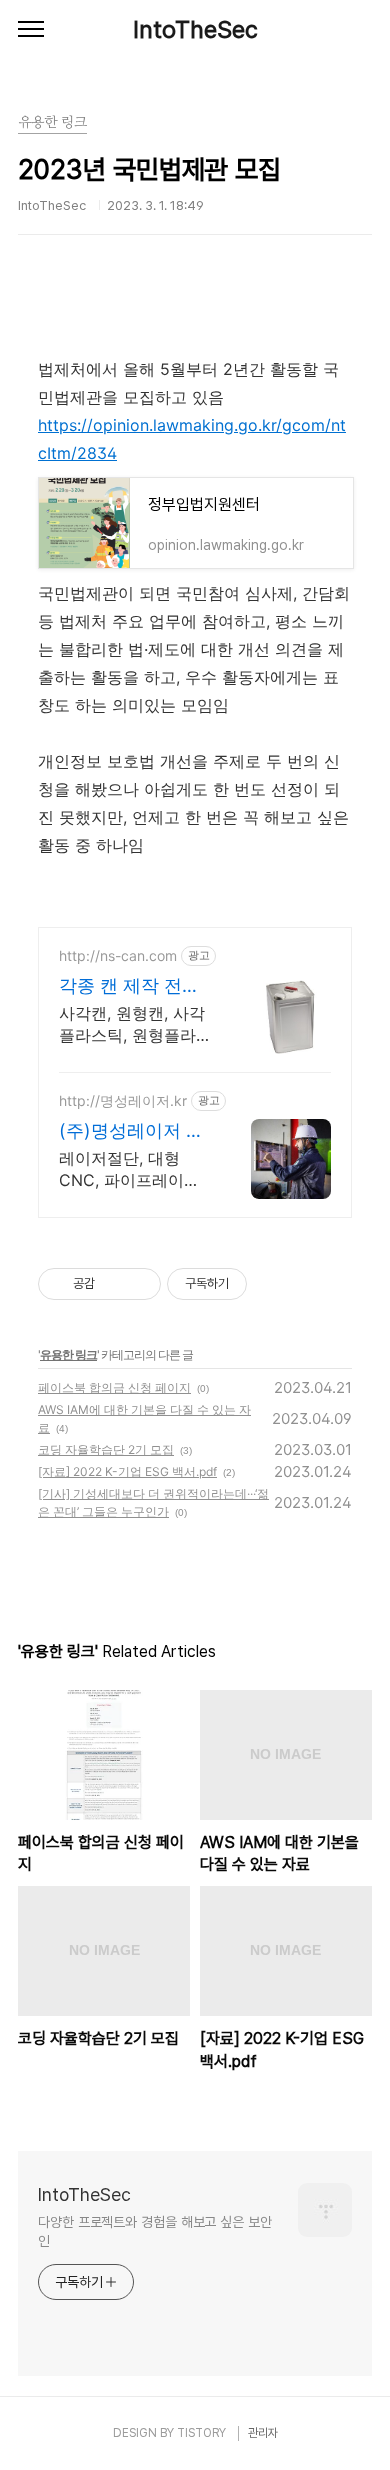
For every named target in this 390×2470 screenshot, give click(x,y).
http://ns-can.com (118, 955)
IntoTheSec (195, 29)
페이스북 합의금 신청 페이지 (114, 1387)
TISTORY (201, 2433)
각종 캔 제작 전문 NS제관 (129, 986)
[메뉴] (31, 30)
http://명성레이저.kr (123, 1100)
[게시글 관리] (138, 1284)
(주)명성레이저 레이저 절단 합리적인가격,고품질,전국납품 (131, 1131)
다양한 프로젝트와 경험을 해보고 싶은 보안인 (155, 2231)
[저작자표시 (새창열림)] (256, 1284)
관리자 (263, 2433)
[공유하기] (113, 1284)
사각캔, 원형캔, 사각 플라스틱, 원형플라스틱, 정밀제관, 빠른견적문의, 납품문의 (132, 1024)
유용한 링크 (68, 1354)
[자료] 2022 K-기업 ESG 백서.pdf (127, 1471)
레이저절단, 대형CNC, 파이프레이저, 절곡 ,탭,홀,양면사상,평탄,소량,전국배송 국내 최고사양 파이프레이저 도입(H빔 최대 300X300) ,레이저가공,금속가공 (133, 1169)
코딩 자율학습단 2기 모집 (106, 1449)
